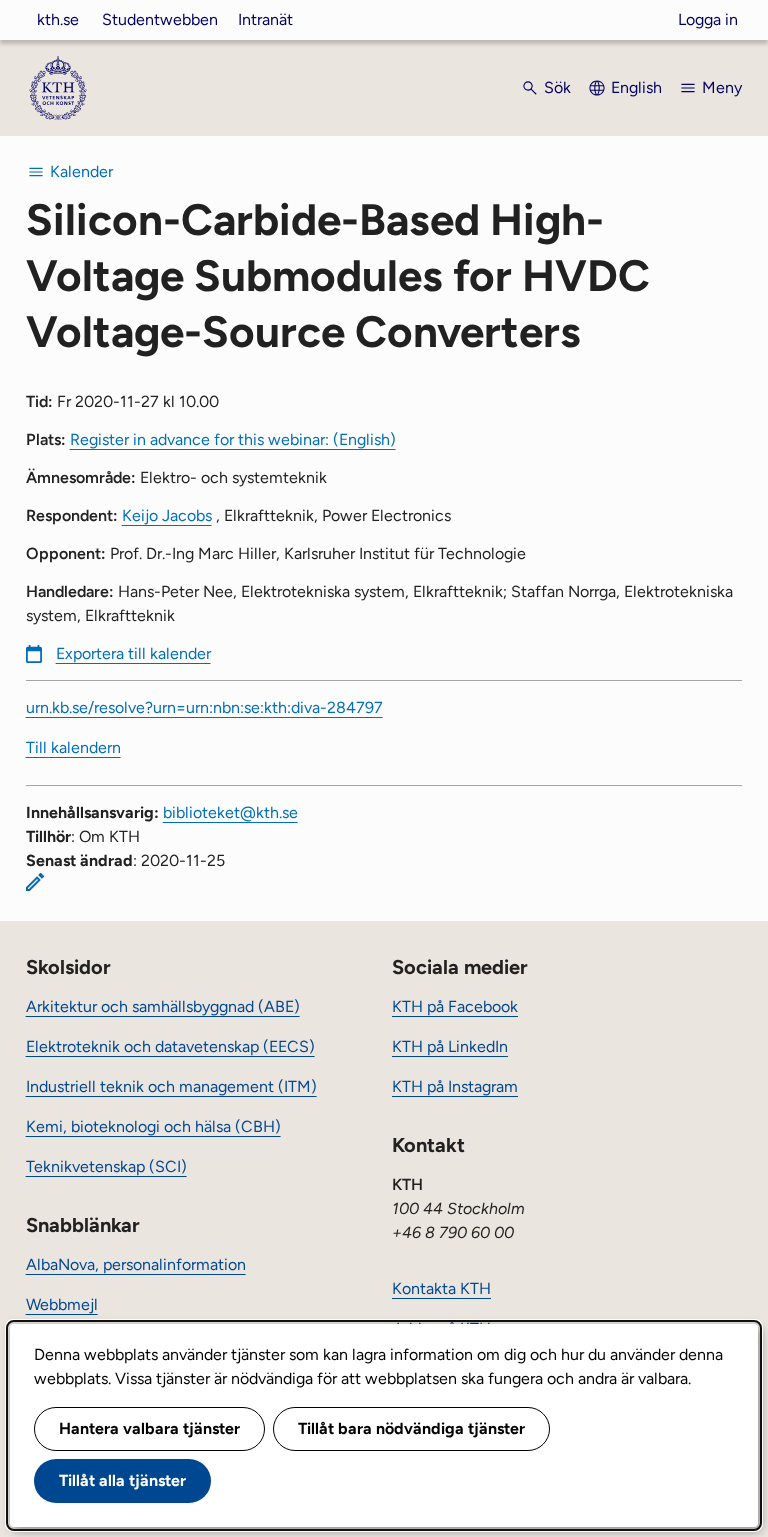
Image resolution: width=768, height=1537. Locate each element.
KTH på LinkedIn (450, 1046)
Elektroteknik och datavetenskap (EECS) (170, 1046)
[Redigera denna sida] (35, 882)
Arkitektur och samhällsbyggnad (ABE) (163, 1006)
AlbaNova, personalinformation (136, 1264)
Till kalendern (73, 747)
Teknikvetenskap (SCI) (106, 1166)
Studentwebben (160, 19)
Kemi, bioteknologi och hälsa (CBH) (153, 1126)
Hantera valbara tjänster (149, 1428)
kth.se (58, 19)
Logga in (708, 19)
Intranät (265, 19)
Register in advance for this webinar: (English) (233, 439)
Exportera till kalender (133, 653)
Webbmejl (62, 1304)
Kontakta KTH (441, 1288)
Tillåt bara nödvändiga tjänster (411, 1428)
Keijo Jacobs (167, 515)
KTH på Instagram (455, 1086)
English (636, 87)
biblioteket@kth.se (230, 812)
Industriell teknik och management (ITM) (171, 1086)
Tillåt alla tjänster (122, 1480)
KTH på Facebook (455, 1006)
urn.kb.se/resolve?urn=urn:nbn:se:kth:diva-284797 (204, 707)
